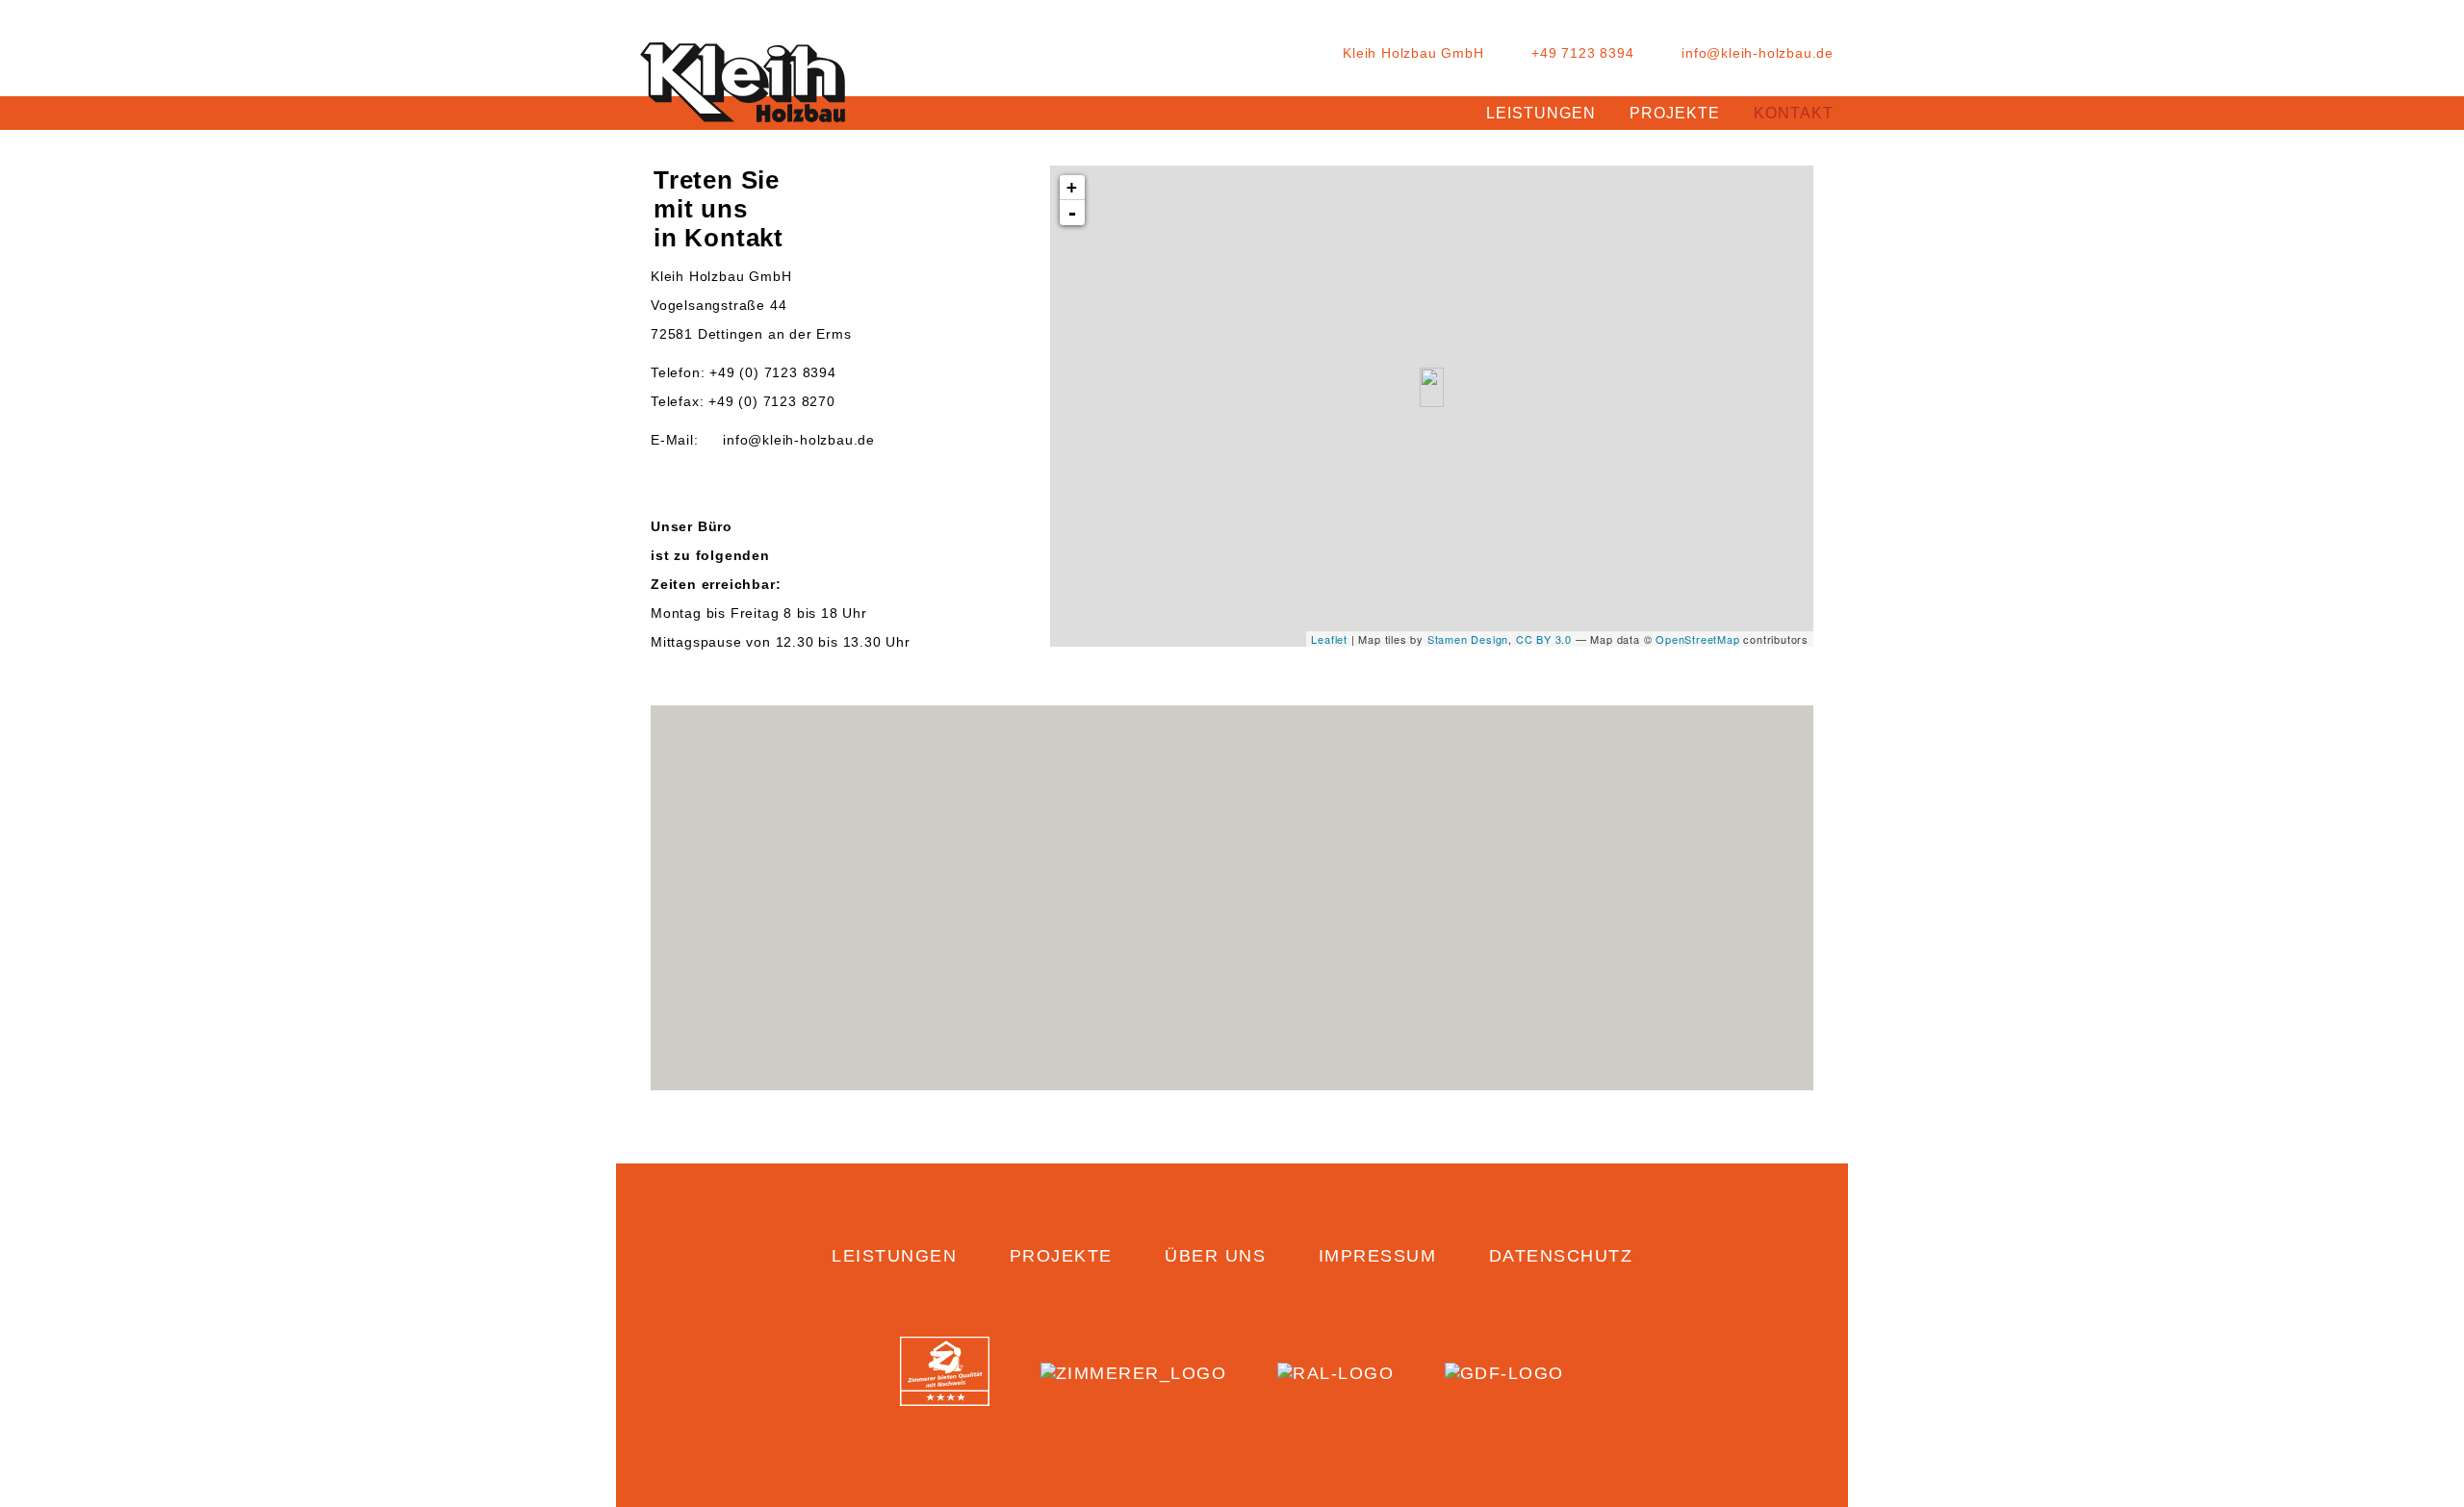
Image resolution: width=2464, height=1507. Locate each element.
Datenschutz (1561, 1256)
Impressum (1378, 1256)
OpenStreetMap (1697, 639)
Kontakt (1794, 113)
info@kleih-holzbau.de (1758, 53)
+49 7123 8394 (1582, 53)
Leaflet (1329, 639)
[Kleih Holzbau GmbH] (743, 87)
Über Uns (1215, 1256)
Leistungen (1541, 113)
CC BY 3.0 (1544, 639)
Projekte (1675, 113)
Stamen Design (1468, 639)
